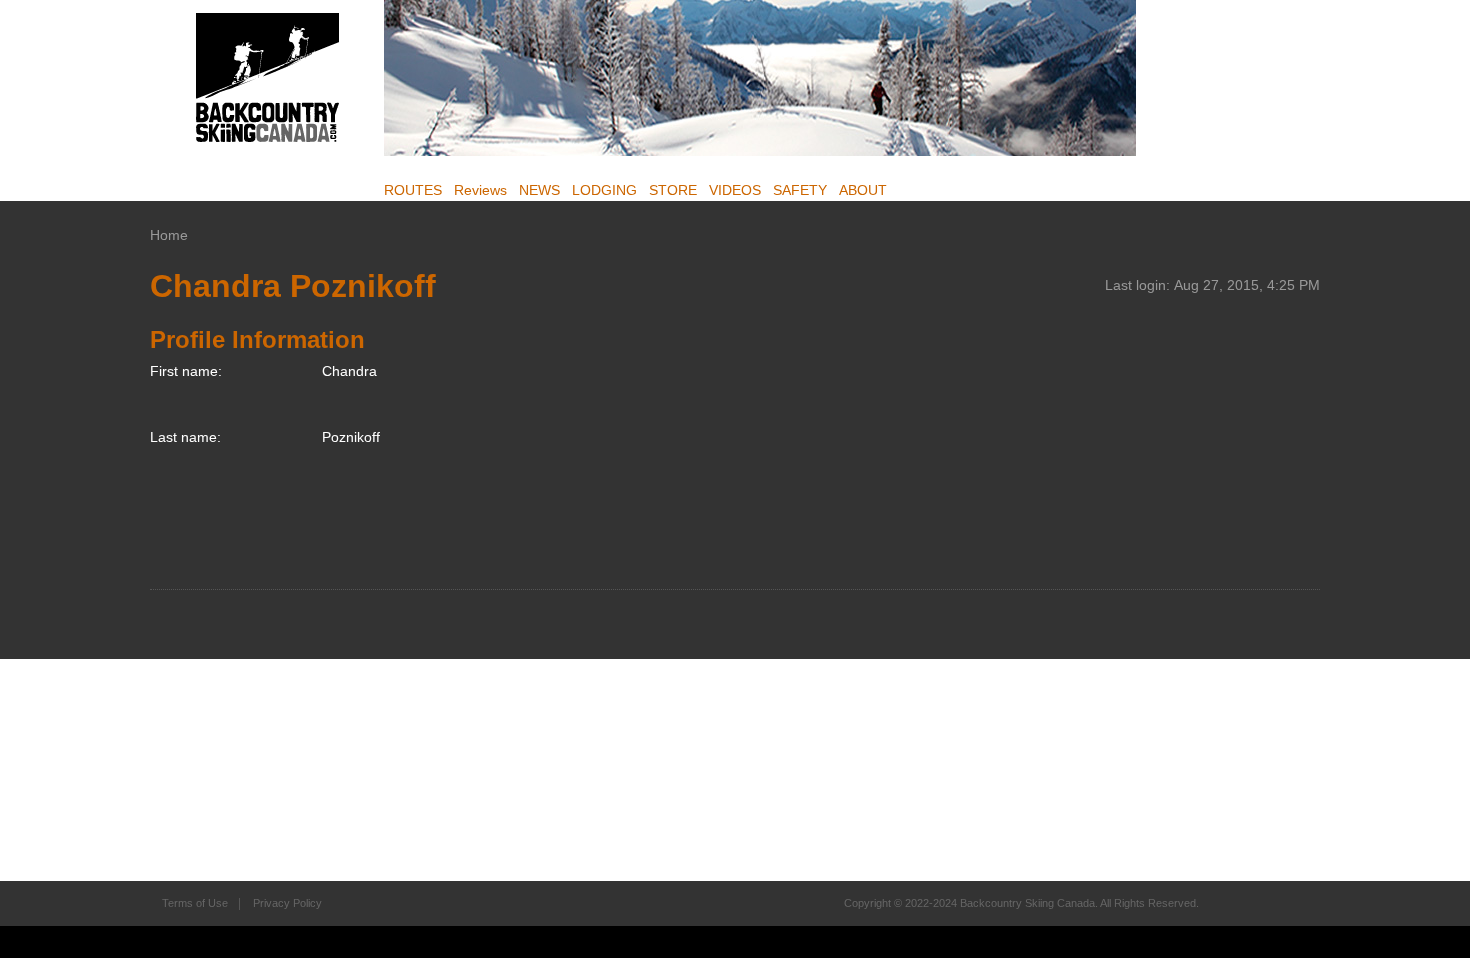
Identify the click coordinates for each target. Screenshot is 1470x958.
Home (169, 235)
